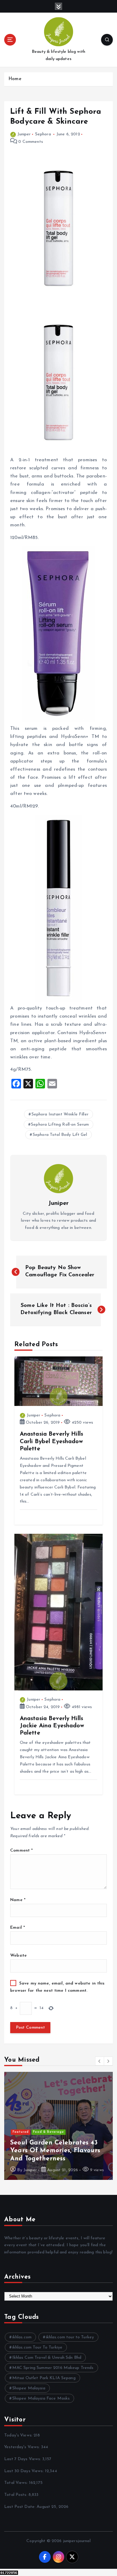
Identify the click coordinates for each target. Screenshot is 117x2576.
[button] (100, 2061)
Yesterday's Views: (23, 2447)
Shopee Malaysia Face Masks (41, 2398)
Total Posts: (16, 2495)
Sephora (43, 134)
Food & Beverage (48, 2132)
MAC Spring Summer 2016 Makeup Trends (53, 2368)
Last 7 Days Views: (23, 2459)
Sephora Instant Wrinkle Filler (60, 1114)
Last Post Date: (20, 2507)
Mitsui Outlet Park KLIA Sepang (44, 2378)
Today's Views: (19, 2435)
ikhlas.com (22, 2337)
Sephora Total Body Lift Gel (60, 1135)
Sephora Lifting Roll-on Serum (60, 1125)
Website (18, 1956)
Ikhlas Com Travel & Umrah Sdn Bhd (47, 2358)
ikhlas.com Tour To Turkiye (37, 2347)
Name (18, 1900)
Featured (21, 2132)
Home (15, 79)
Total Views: (17, 2483)
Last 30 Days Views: (25, 2471)
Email (18, 1928)
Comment (21, 1851)
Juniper (24, 134)
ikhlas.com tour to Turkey (70, 2337)
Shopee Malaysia (29, 2388)
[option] (58, 2126)
